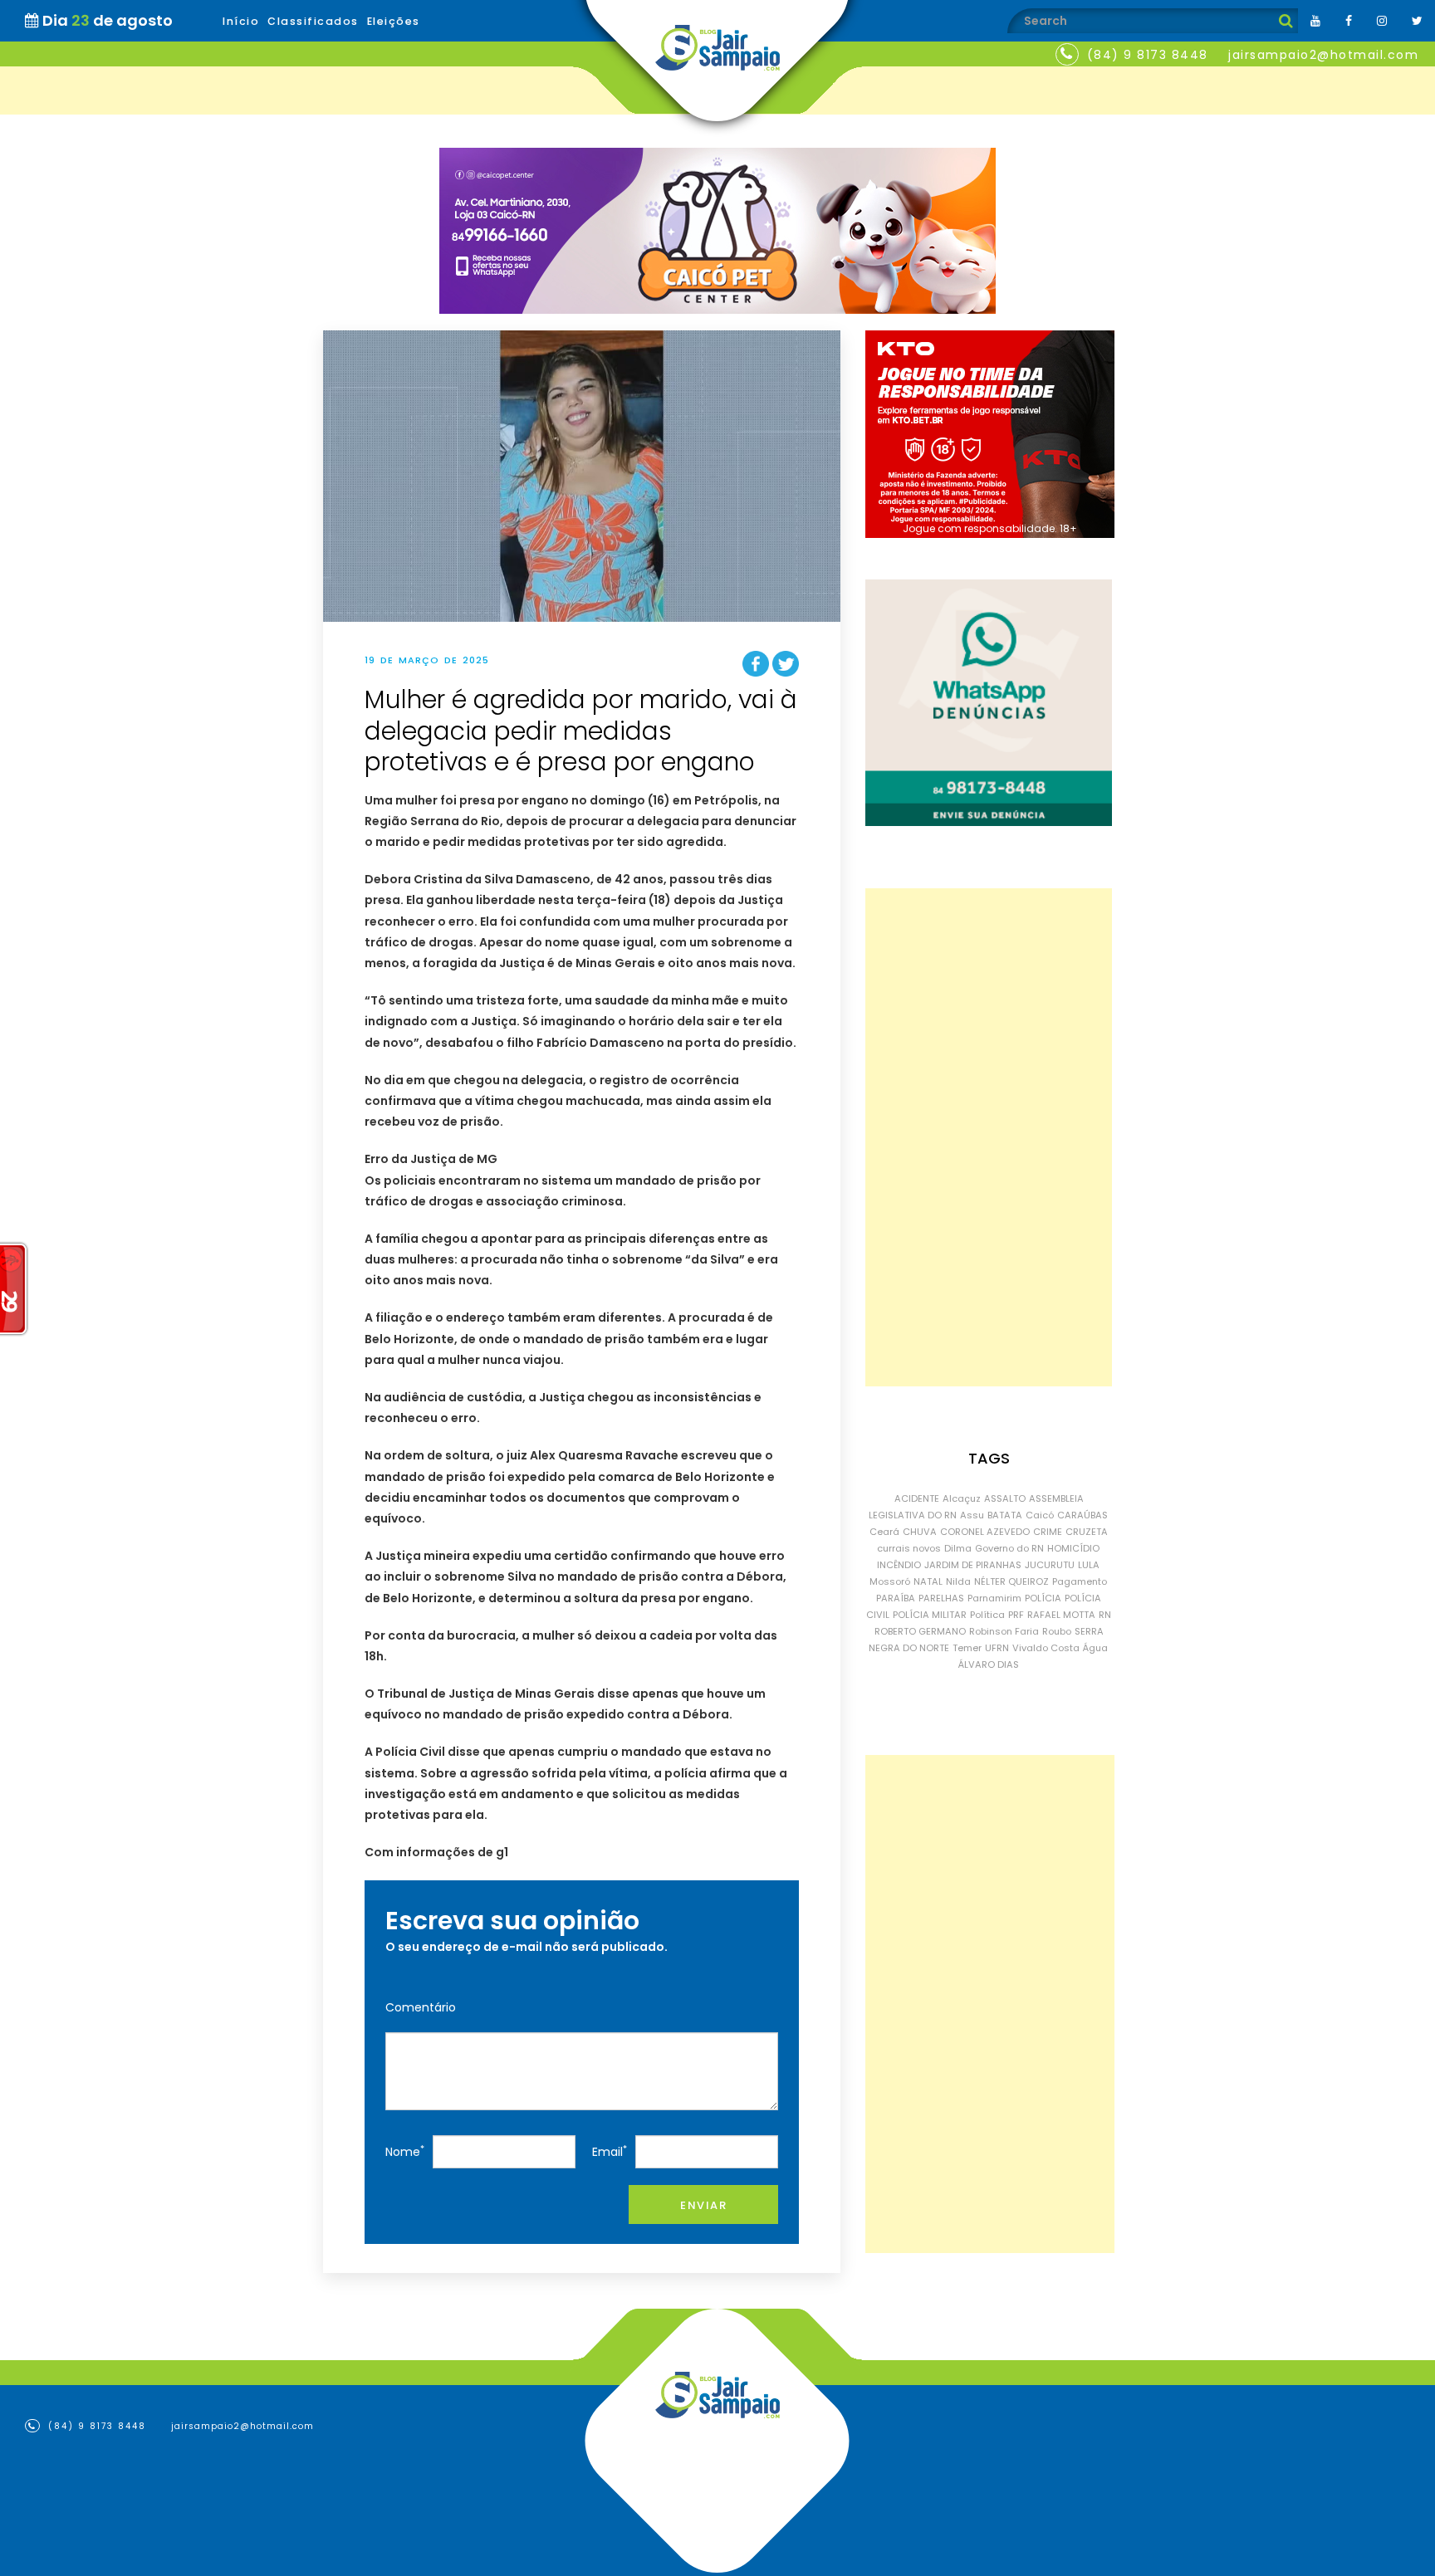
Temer (967, 1648)
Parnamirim (994, 1598)
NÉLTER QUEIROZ (1011, 1581)
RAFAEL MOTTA (1061, 1615)
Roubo (1057, 1631)
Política (987, 1615)
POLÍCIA (1043, 1598)
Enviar (703, 2205)
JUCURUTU (1050, 1565)
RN (1105, 1615)
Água (1095, 1648)
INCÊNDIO (899, 1565)
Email (610, 2151)
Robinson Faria (1004, 1631)
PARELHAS (941, 1598)
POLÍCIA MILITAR (930, 1615)
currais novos (909, 1548)
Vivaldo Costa (1046, 1648)
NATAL (928, 1581)
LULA (1089, 1565)
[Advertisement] (989, 1137)
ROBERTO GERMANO (920, 1631)
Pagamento (1080, 1581)
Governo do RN (1009, 1548)
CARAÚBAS (1082, 1515)
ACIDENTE (917, 1498)
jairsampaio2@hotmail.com (1323, 55)
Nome (405, 2151)
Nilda (958, 1581)
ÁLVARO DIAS (989, 1664)
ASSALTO (1005, 1498)
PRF (1016, 1615)
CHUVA (920, 1532)
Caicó (1040, 1515)
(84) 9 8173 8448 (1148, 55)
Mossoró (890, 1581)
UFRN (997, 1648)
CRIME (1048, 1532)
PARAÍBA (896, 1598)
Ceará (884, 1532)
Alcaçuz (962, 1498)
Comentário (421, 2007)
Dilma (958, 1548)
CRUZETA (1087, 1532)
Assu (972, 1515)
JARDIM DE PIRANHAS (973, 1565)
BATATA (1005, 1515)
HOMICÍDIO (1073, 1548)
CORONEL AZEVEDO (985, 1532)
